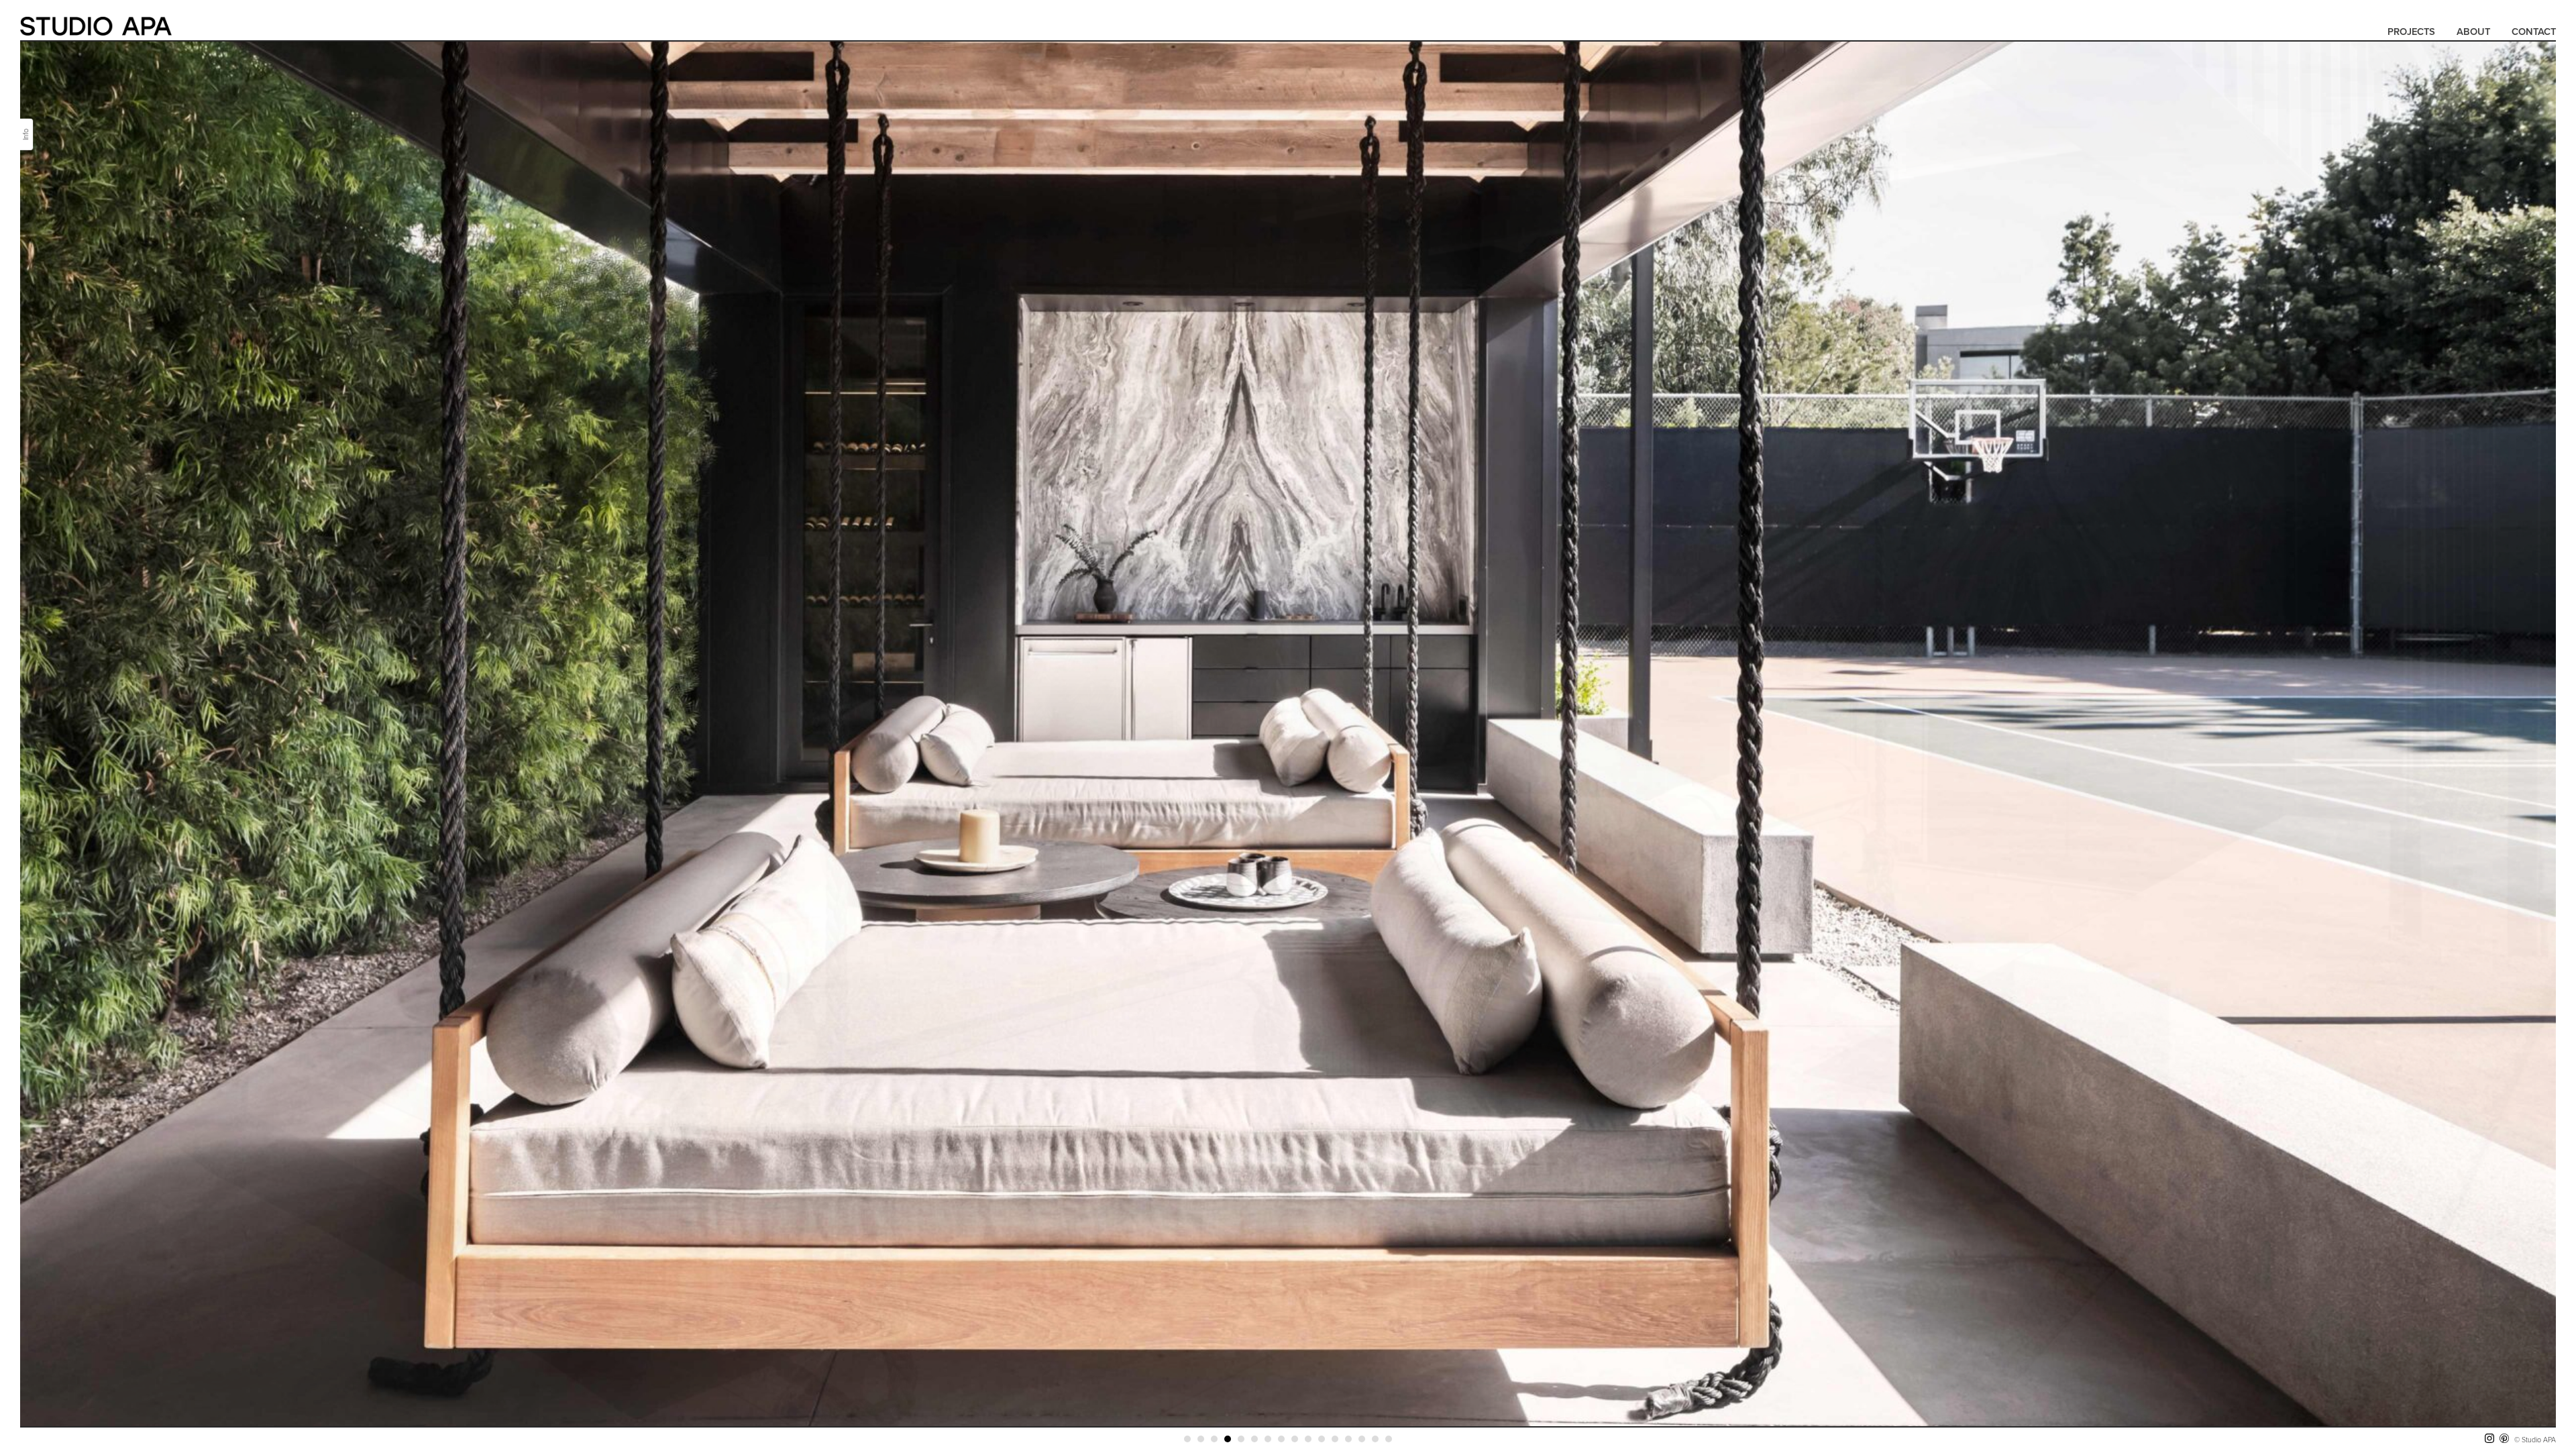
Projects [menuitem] (2411, 32)
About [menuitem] (2473, 32)
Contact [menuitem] (2534, 32)
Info (25, 135)
